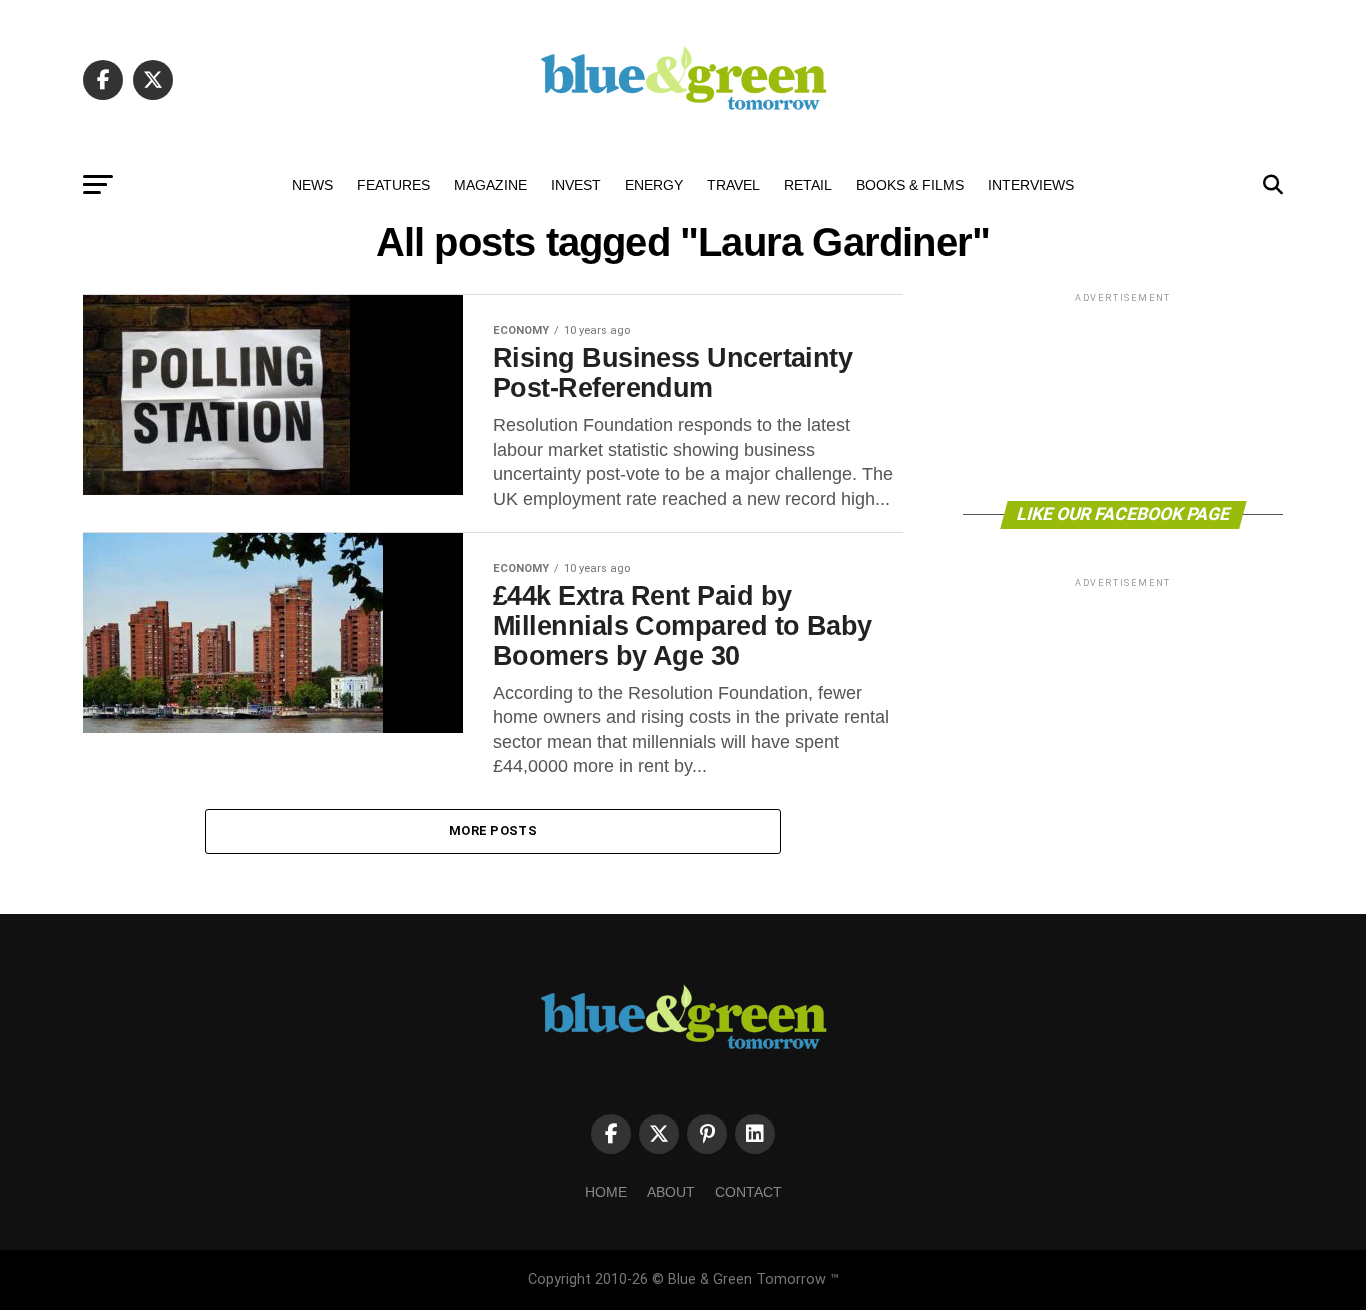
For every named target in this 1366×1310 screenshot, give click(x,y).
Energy (654, 185)
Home (606, 1192)
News (312, 185)
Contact (748, 1192)
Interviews (1031, 185)
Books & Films (910, 185)
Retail (808, 185)
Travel (733, 185)
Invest (576, 185)
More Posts (493, 830)
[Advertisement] (1123, 395)
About (671, 1192)
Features (393, 185)
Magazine (490, 185)
